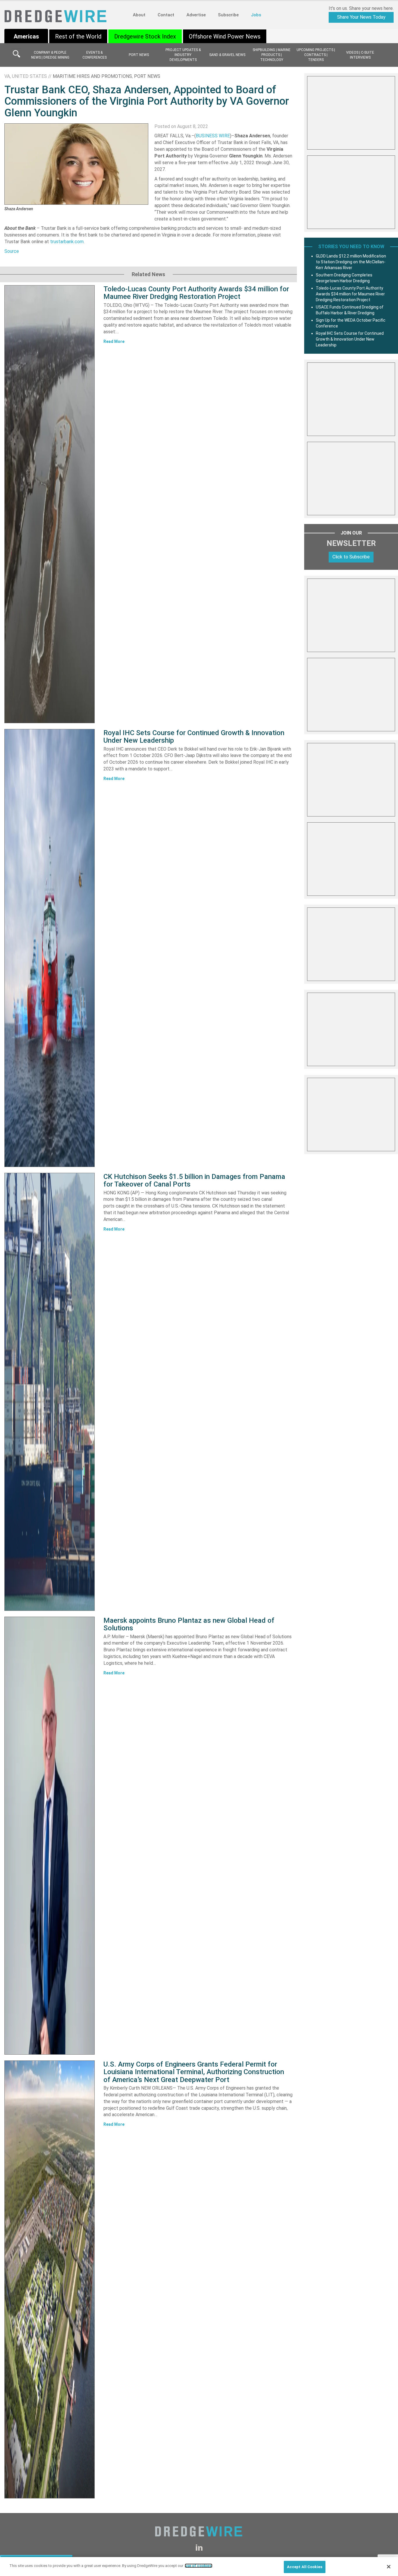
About (139, 15)
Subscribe (228, 15)
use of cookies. (199, 2566)
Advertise (196, 15)
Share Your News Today (361, 17)
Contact (166, 15)
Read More (114, 341)
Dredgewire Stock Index (145, 36)
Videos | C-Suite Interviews (360, 55)
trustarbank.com (67, 242)
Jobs (256, 15)
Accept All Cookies (305, 2567)
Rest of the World (78, 36)
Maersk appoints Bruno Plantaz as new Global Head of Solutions (189, 1624)
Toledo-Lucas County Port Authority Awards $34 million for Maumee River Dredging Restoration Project (196, 293)
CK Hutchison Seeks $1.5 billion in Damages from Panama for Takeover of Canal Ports (194, 1180)
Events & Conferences (95, 55)
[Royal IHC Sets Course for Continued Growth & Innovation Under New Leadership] (50, 948)
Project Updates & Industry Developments (183, 55)
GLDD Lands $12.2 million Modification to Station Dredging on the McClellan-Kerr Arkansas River (351, 262)
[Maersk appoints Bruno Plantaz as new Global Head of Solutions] (50, 1836)
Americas (26, 36)
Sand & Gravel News (227, 55)
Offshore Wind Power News (225, 36)
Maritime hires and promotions (92, 76)
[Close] (389, 2567)
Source (12, 251)
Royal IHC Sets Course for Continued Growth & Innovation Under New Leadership (194, 737)
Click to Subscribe (351, 557)
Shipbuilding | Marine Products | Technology (272, 55)
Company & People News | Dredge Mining (50, 55)
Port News (139, 55)
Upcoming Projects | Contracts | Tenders (316, 55)
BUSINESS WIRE (213, 136)
